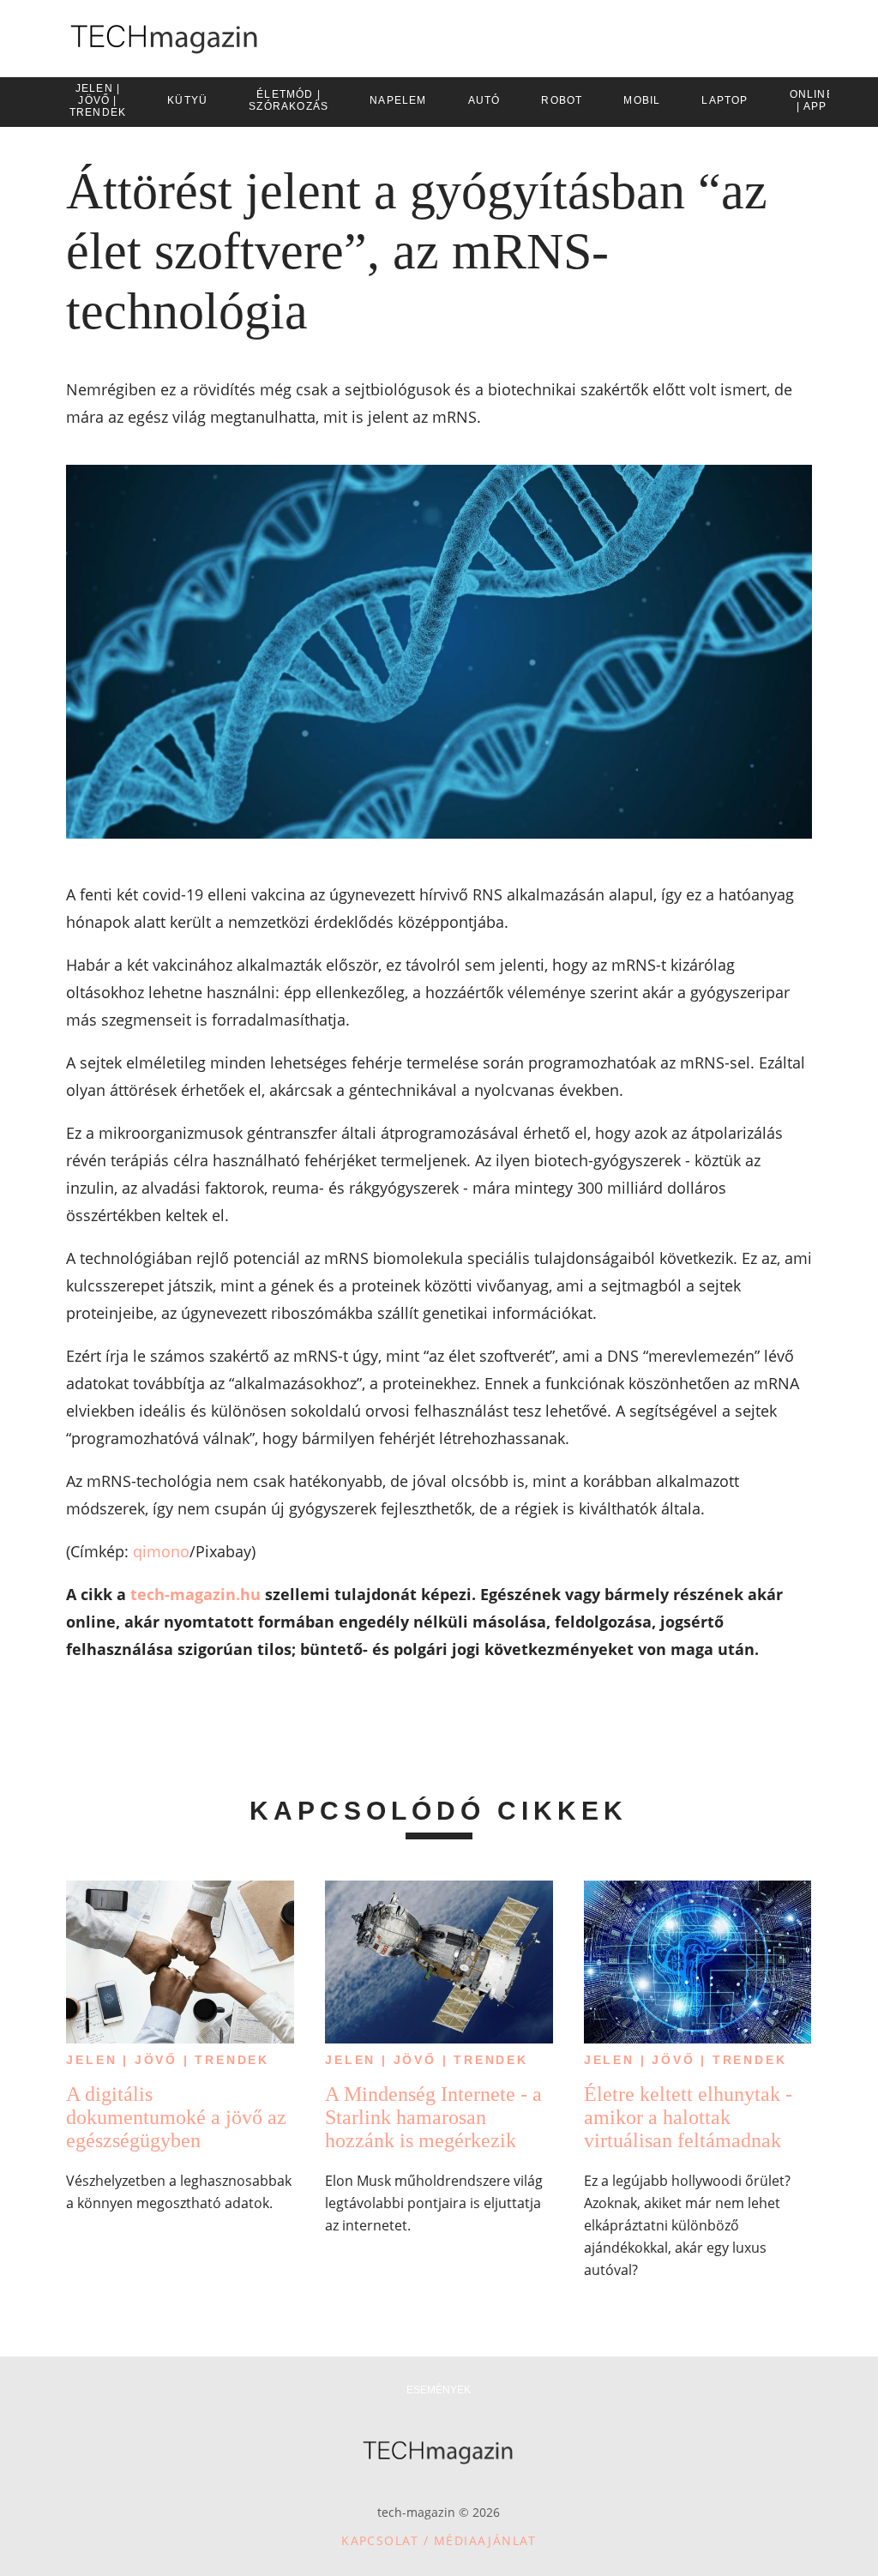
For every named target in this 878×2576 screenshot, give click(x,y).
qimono (161, 1551)
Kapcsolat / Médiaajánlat (439, 2540)
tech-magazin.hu (195, 1594)
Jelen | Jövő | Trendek (168, 2060)
